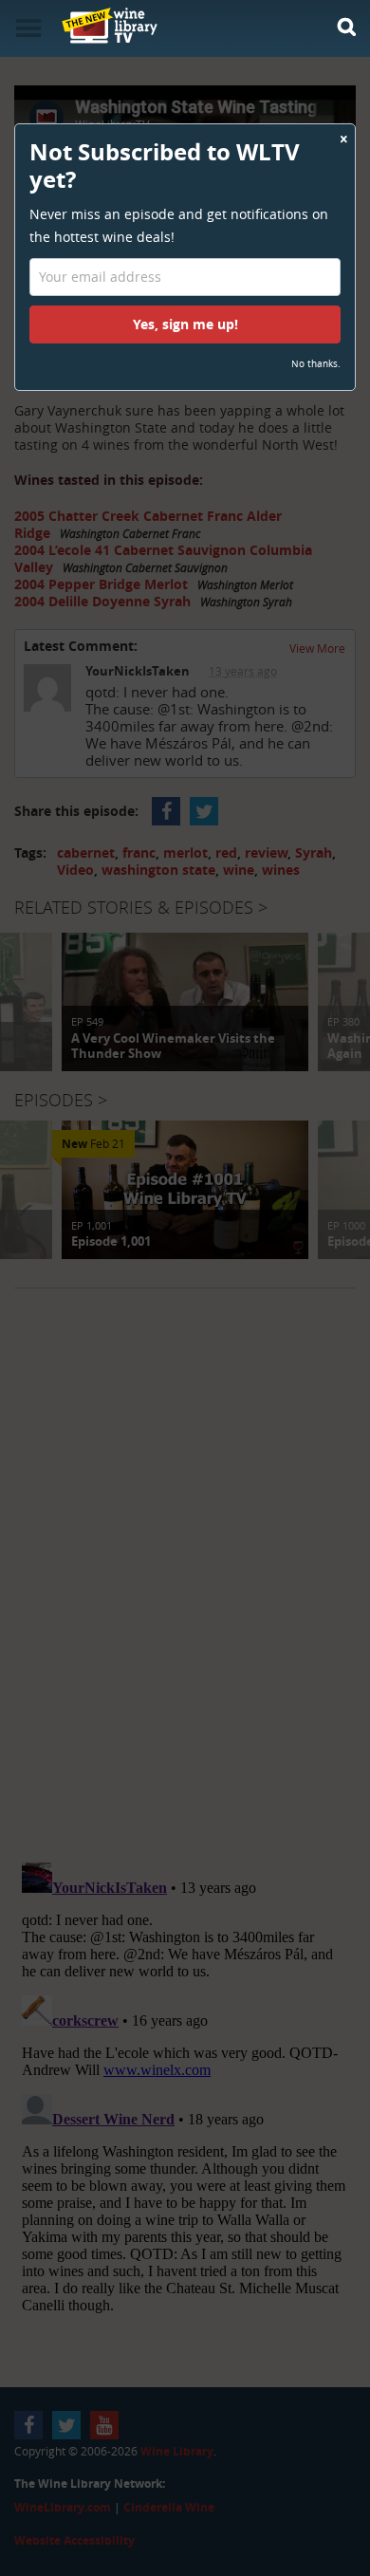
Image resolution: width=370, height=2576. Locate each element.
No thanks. (316, 364)
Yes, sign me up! (185, 324)
